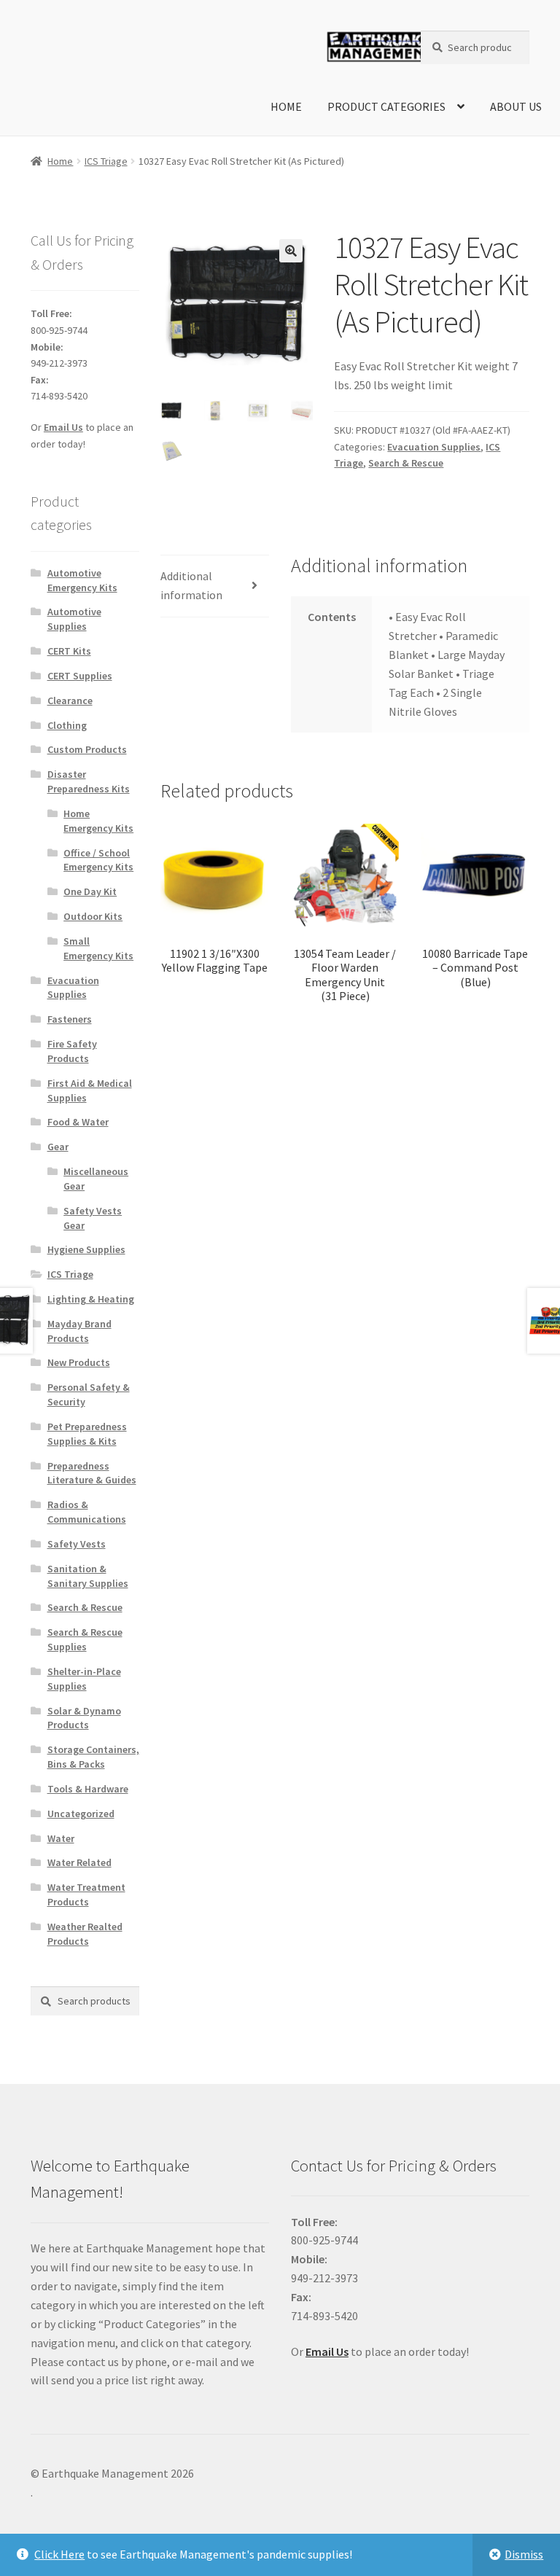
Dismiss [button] (524, 2554)
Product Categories (386, 106)
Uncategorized (81, 1814)
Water (61, 1838)
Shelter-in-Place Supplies (84, 1679)
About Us (516, 106)
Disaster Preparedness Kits (89, 781)
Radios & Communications (87, 1512)
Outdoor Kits (93, 916)
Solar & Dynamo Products (84, 1718)
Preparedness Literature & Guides (92, 1473)
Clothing (67, 725)
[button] (291, 251)
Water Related (79, 1862)
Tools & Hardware (88, 1789)
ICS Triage (106, 161)
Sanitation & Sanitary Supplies (88, 1576)
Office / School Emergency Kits (98, 860)
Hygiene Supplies (86, 1249)
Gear (58, 1147)
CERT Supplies (80, 676)
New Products (79, 1362)
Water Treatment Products (86, 1894)
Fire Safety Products (72, 1051)
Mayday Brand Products (79, 1331)
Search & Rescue (406, 463)
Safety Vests (77, 1544)
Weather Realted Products (85, 1934)
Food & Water (78, 1122)
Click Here (59, 2554)
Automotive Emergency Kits (82, 580)
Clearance (70, 700)
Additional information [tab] (191, 585)
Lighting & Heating (91, 1299)
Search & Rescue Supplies (85, 1639)
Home (286, 106)
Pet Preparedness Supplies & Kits (87, 1434)
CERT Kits (69, 651)
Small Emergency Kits (98, 948)
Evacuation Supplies (434, 447)
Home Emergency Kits (98, 821)
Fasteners (70, 1019)
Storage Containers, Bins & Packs (93, 1757)
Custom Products (87, 749)
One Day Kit (90, 891)
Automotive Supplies (74, 619)
